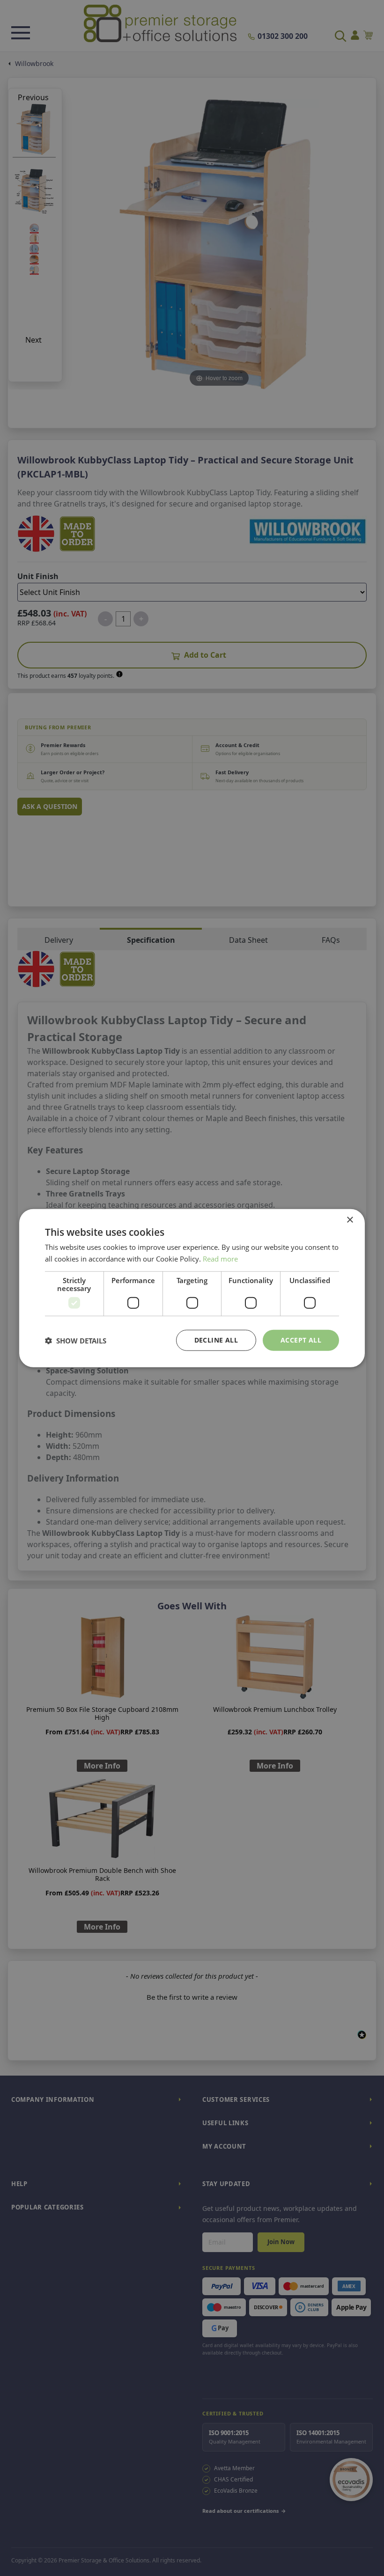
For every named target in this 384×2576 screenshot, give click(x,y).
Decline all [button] (216, 1340)
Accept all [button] (301, 1340)
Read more (220, 1258)
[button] (76, 1340)
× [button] (350, 1220)
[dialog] (192, 1288)
